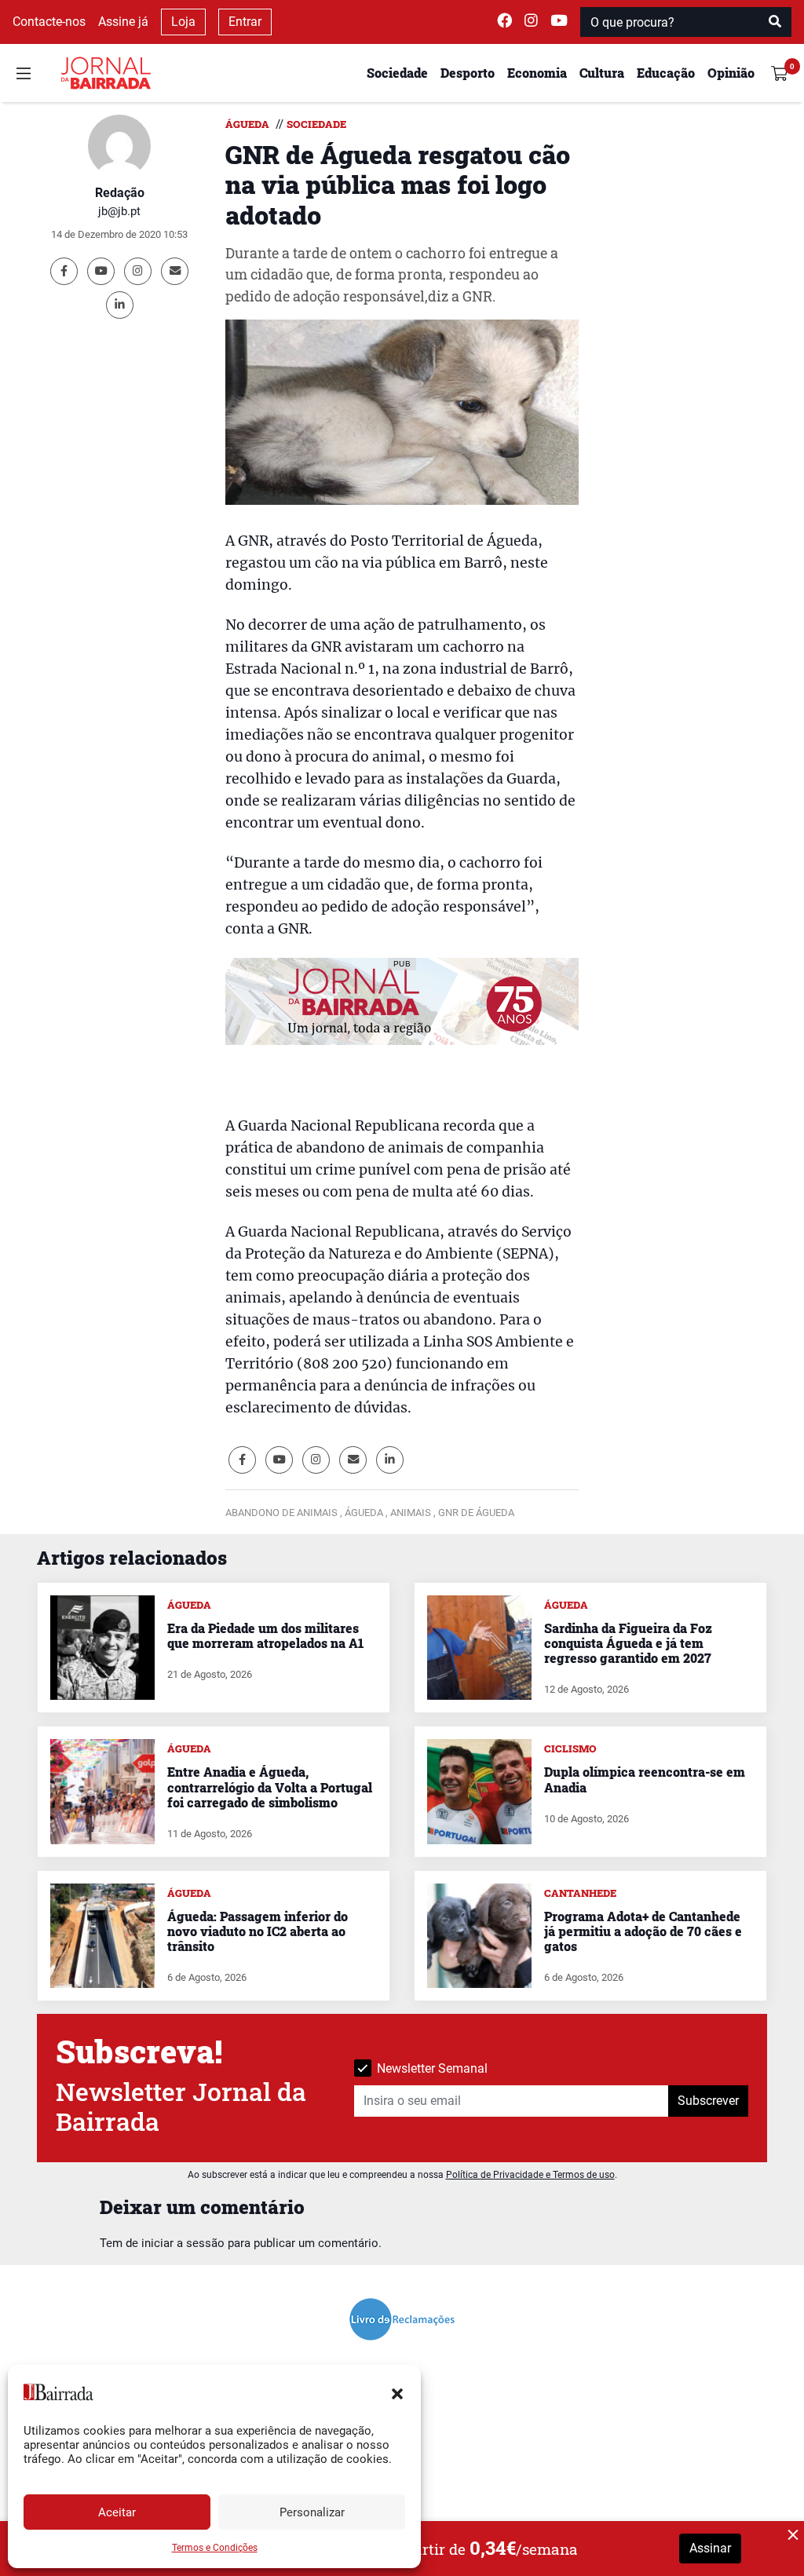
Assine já (123, 22)
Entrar (245, 22)
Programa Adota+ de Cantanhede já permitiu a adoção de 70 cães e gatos (643, 1931)
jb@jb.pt (119, 211)
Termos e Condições (215, 2548)
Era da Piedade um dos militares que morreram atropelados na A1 (265, 1635)
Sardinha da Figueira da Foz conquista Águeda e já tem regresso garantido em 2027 (628, 1643)
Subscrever (708, 2101)
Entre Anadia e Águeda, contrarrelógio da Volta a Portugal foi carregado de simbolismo (270, 1787)
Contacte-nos (49, 22)
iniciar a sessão (183, 2243)
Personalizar (312, 2512)
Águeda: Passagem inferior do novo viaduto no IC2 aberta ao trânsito (258, 1931)
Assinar (710, 2548)
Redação (120, 193)
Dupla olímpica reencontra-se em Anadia (645, 1779)
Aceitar (117, 2512)
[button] (397, 2392)
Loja (183, 22)
